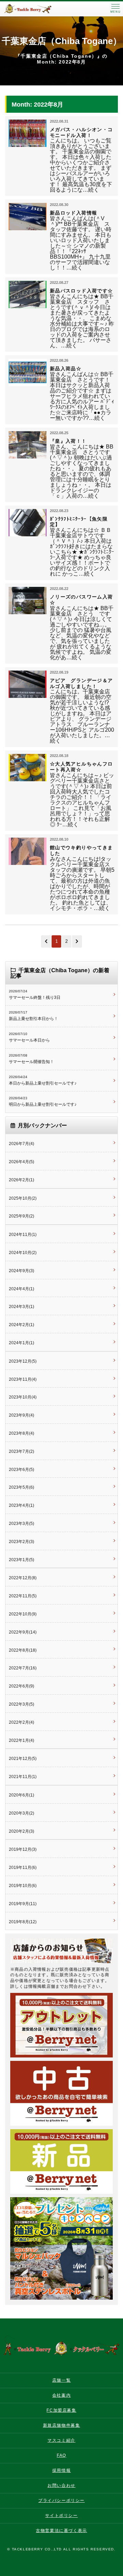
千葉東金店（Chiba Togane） (62, 41)
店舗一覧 (61, 2380)
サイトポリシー (61, 2516)
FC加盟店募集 (61, 2410)
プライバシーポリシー (61, 2501)
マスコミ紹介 (61, 2440)
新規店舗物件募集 (62, 2425)
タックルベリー (34, 9)
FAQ (61, 2455)
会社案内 (61, 2395)
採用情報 (61, 2470)
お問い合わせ (61, 2485)
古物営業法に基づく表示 (61, 2531)
